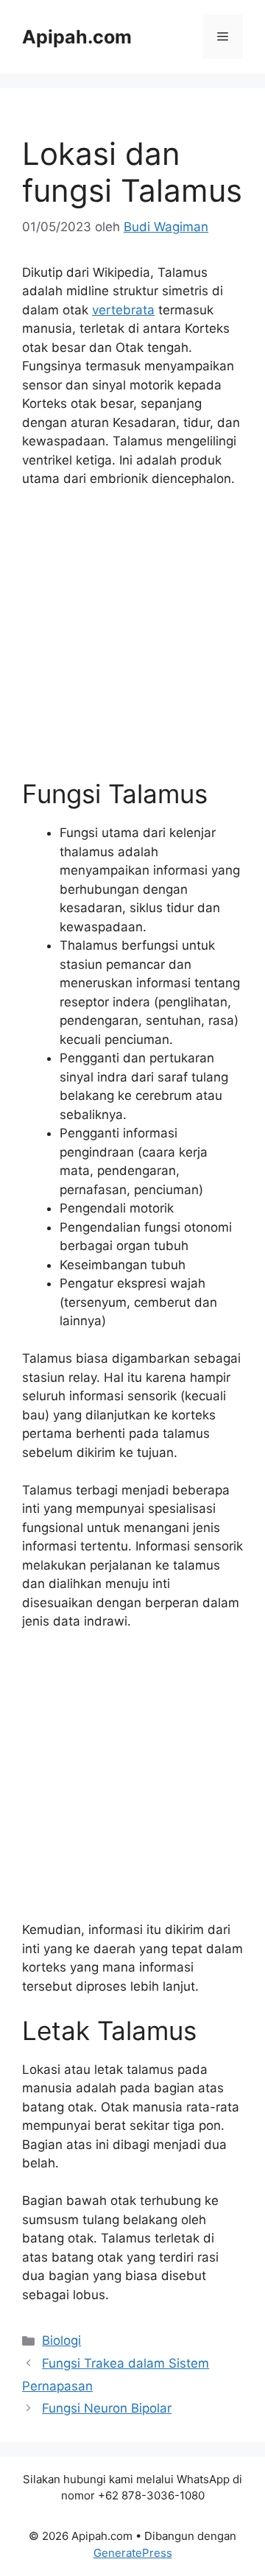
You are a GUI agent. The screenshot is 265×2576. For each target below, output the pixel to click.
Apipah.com (77, 37)
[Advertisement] (132, 640)
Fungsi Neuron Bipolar (107, 2408)
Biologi (61, 2340)
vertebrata (123, 310)
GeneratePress (133, 2553)
